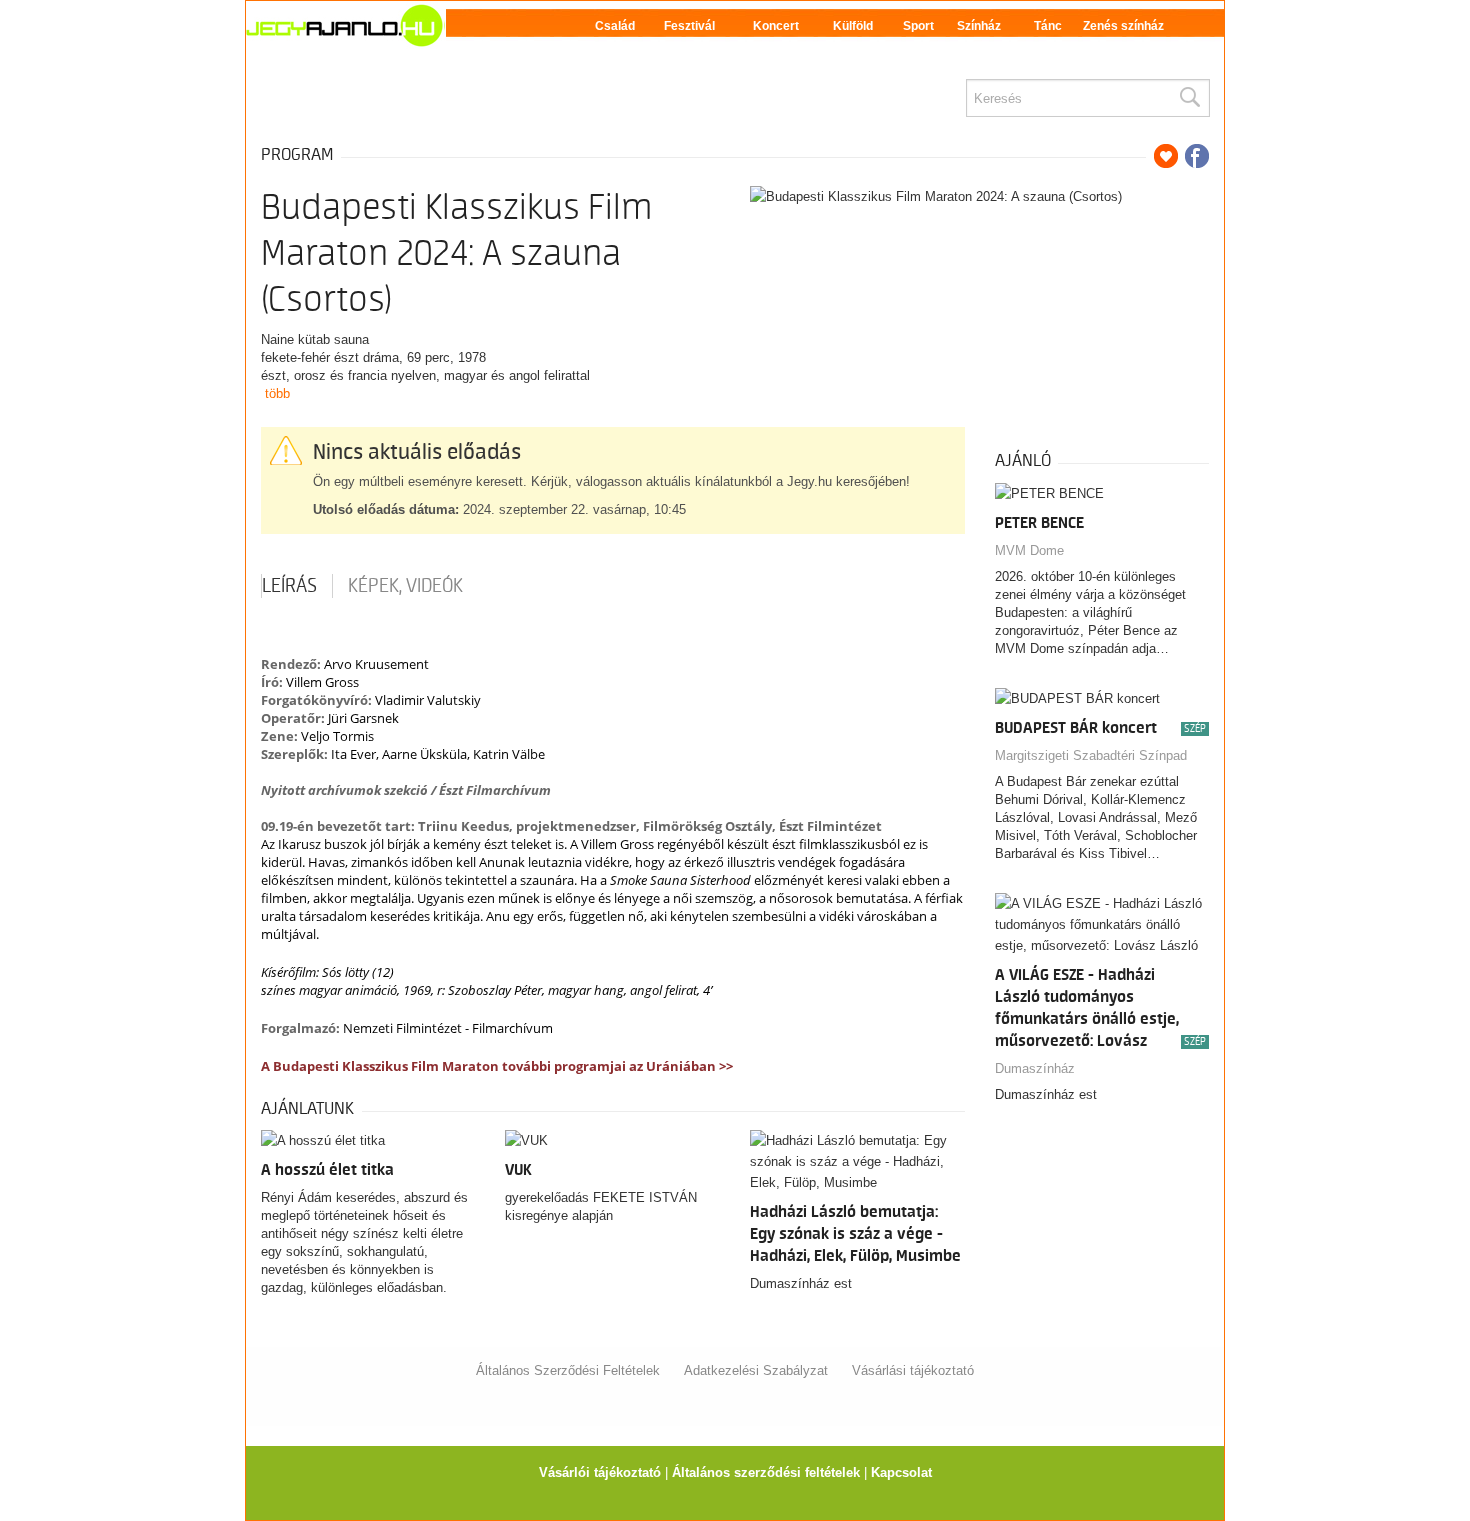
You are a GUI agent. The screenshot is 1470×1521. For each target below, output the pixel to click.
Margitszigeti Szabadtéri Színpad (1091, 755)
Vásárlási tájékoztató (913, 1370)
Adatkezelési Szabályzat (756, 1370)
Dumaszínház (1035, 1068)
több (277, 393)
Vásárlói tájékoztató (600, 1472)
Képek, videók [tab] (405, 586)
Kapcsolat (901, 1472)
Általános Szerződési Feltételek (568, 1370)
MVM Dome (1029, 550)
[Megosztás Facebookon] (1197, 156)
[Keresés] (1189, 98)
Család (615, 26)
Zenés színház (1123, 26)
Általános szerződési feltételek (766, 1472)
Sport (918, 26)
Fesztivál (689, 26)
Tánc (1048, 26)
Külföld (853, 26)
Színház (979, 26)
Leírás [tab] (289, 586)
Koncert (776, 26)
